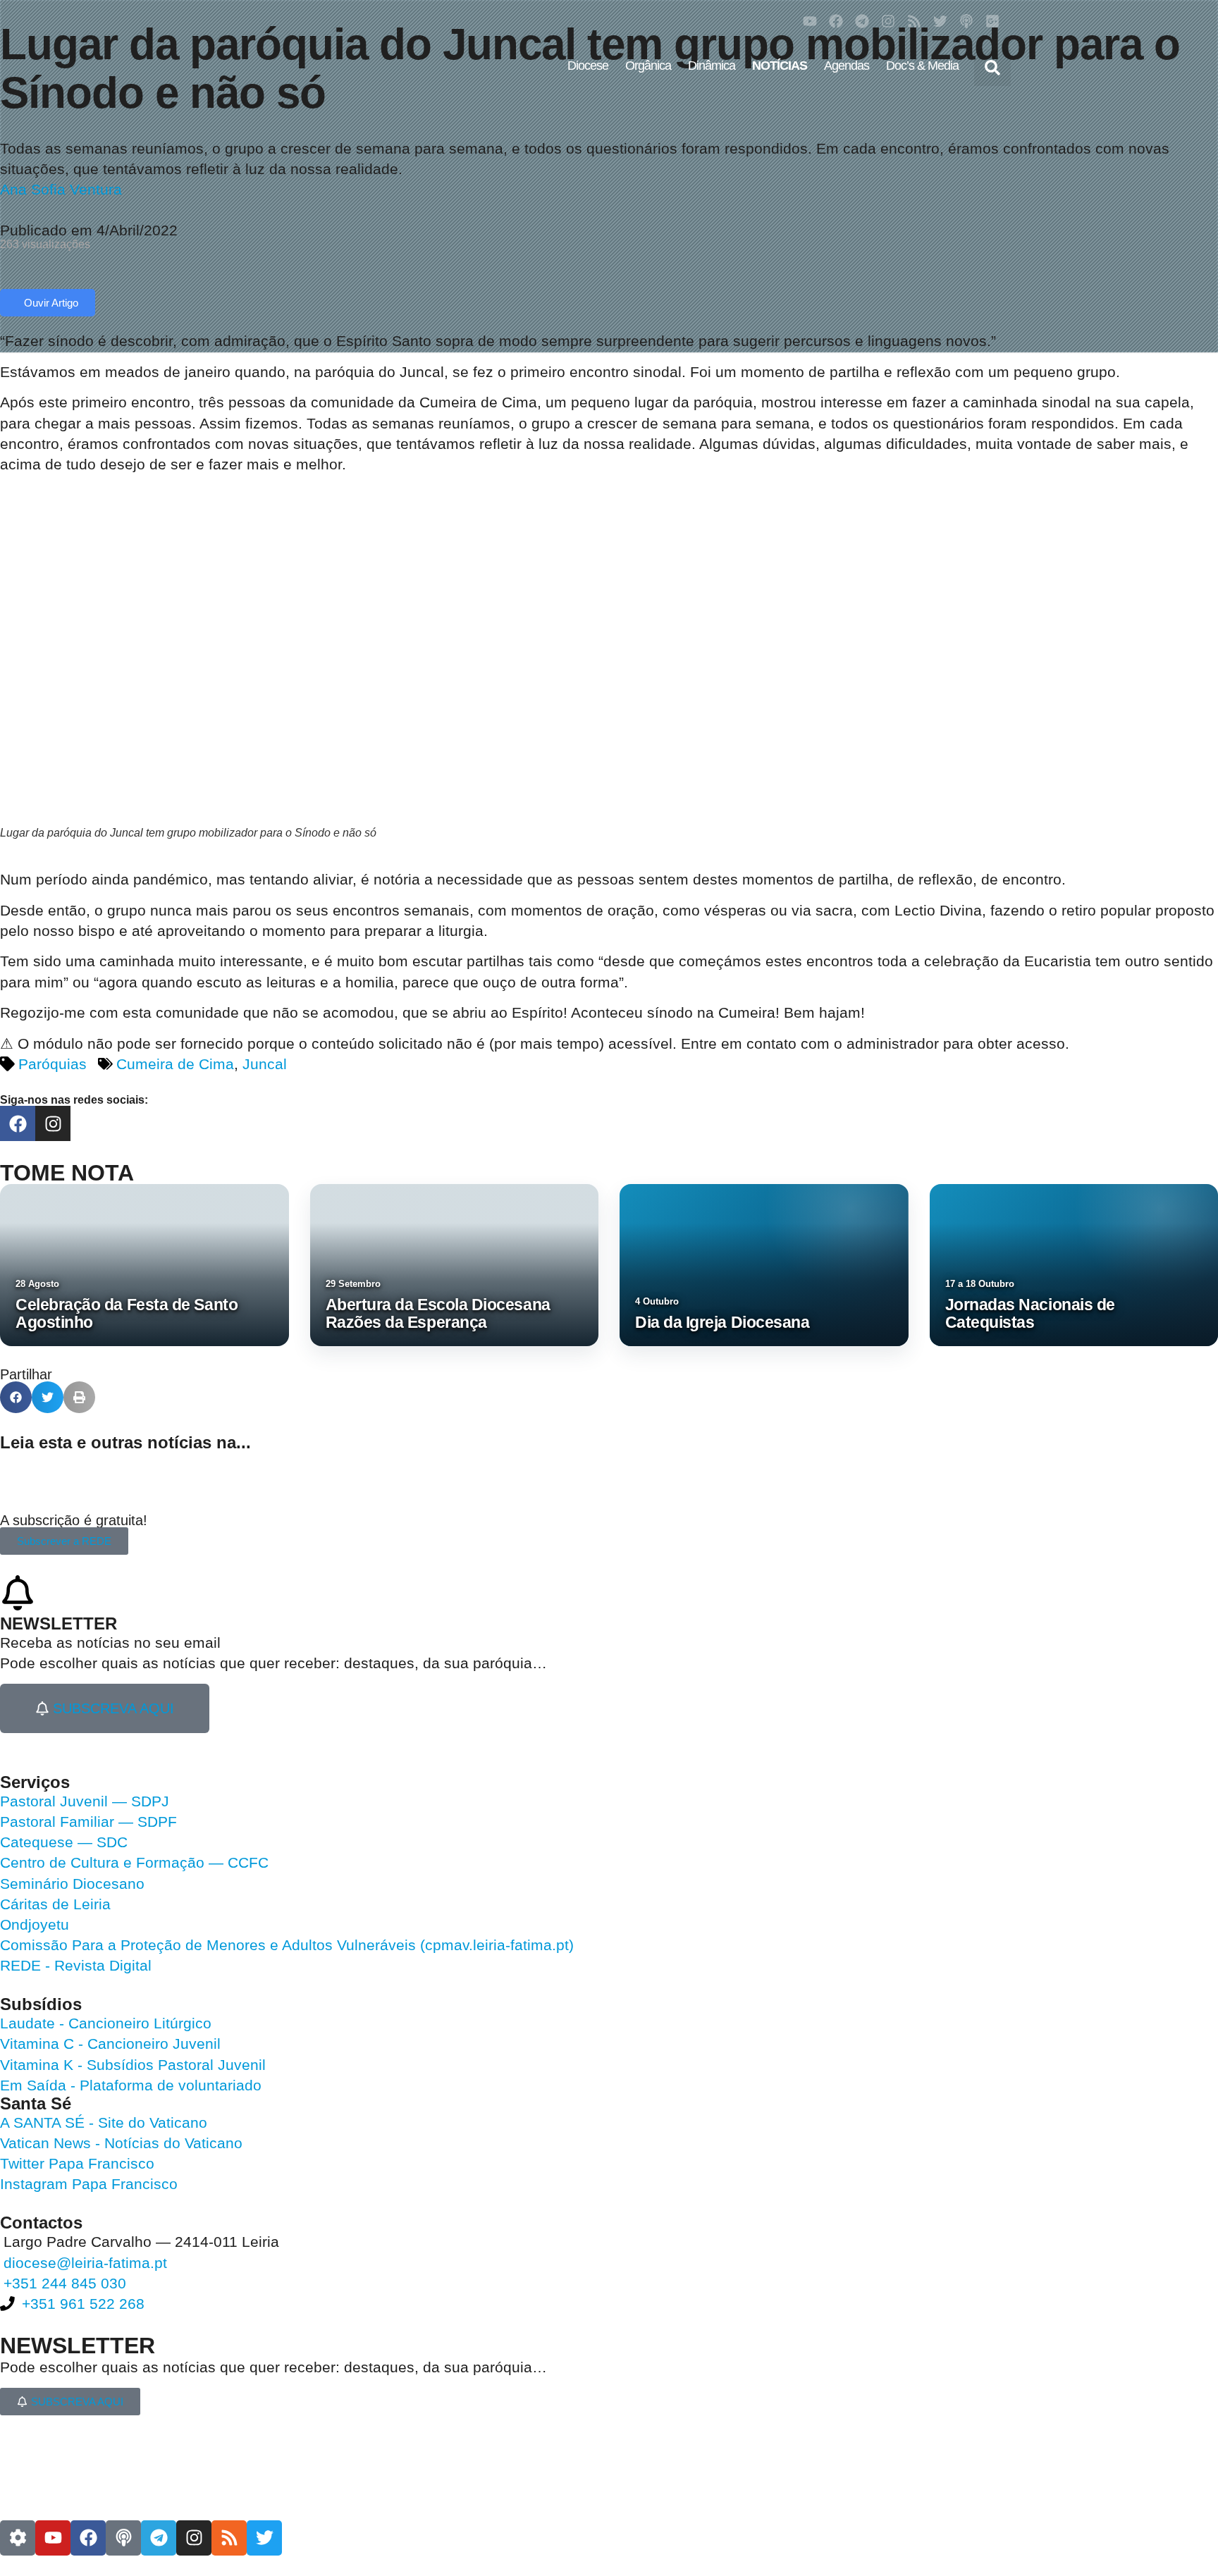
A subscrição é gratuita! (74, 1520)
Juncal (265, 1064)
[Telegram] (862, 21)
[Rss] (914, 21)
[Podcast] (966, 21)
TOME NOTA (67, 1173)
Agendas (847, 66)
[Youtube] (810, 21)
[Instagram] (888, 21)
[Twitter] (940, 21)
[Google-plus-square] (992, 21)
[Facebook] (836, 21)
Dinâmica (712, 66)
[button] (992, 68)
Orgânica (648, 66)
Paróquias (53, 1064)
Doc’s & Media (922, 66)
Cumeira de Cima (175, 1064)
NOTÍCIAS (780, 66)
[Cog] (18, 2538)
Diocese (588, 66)
